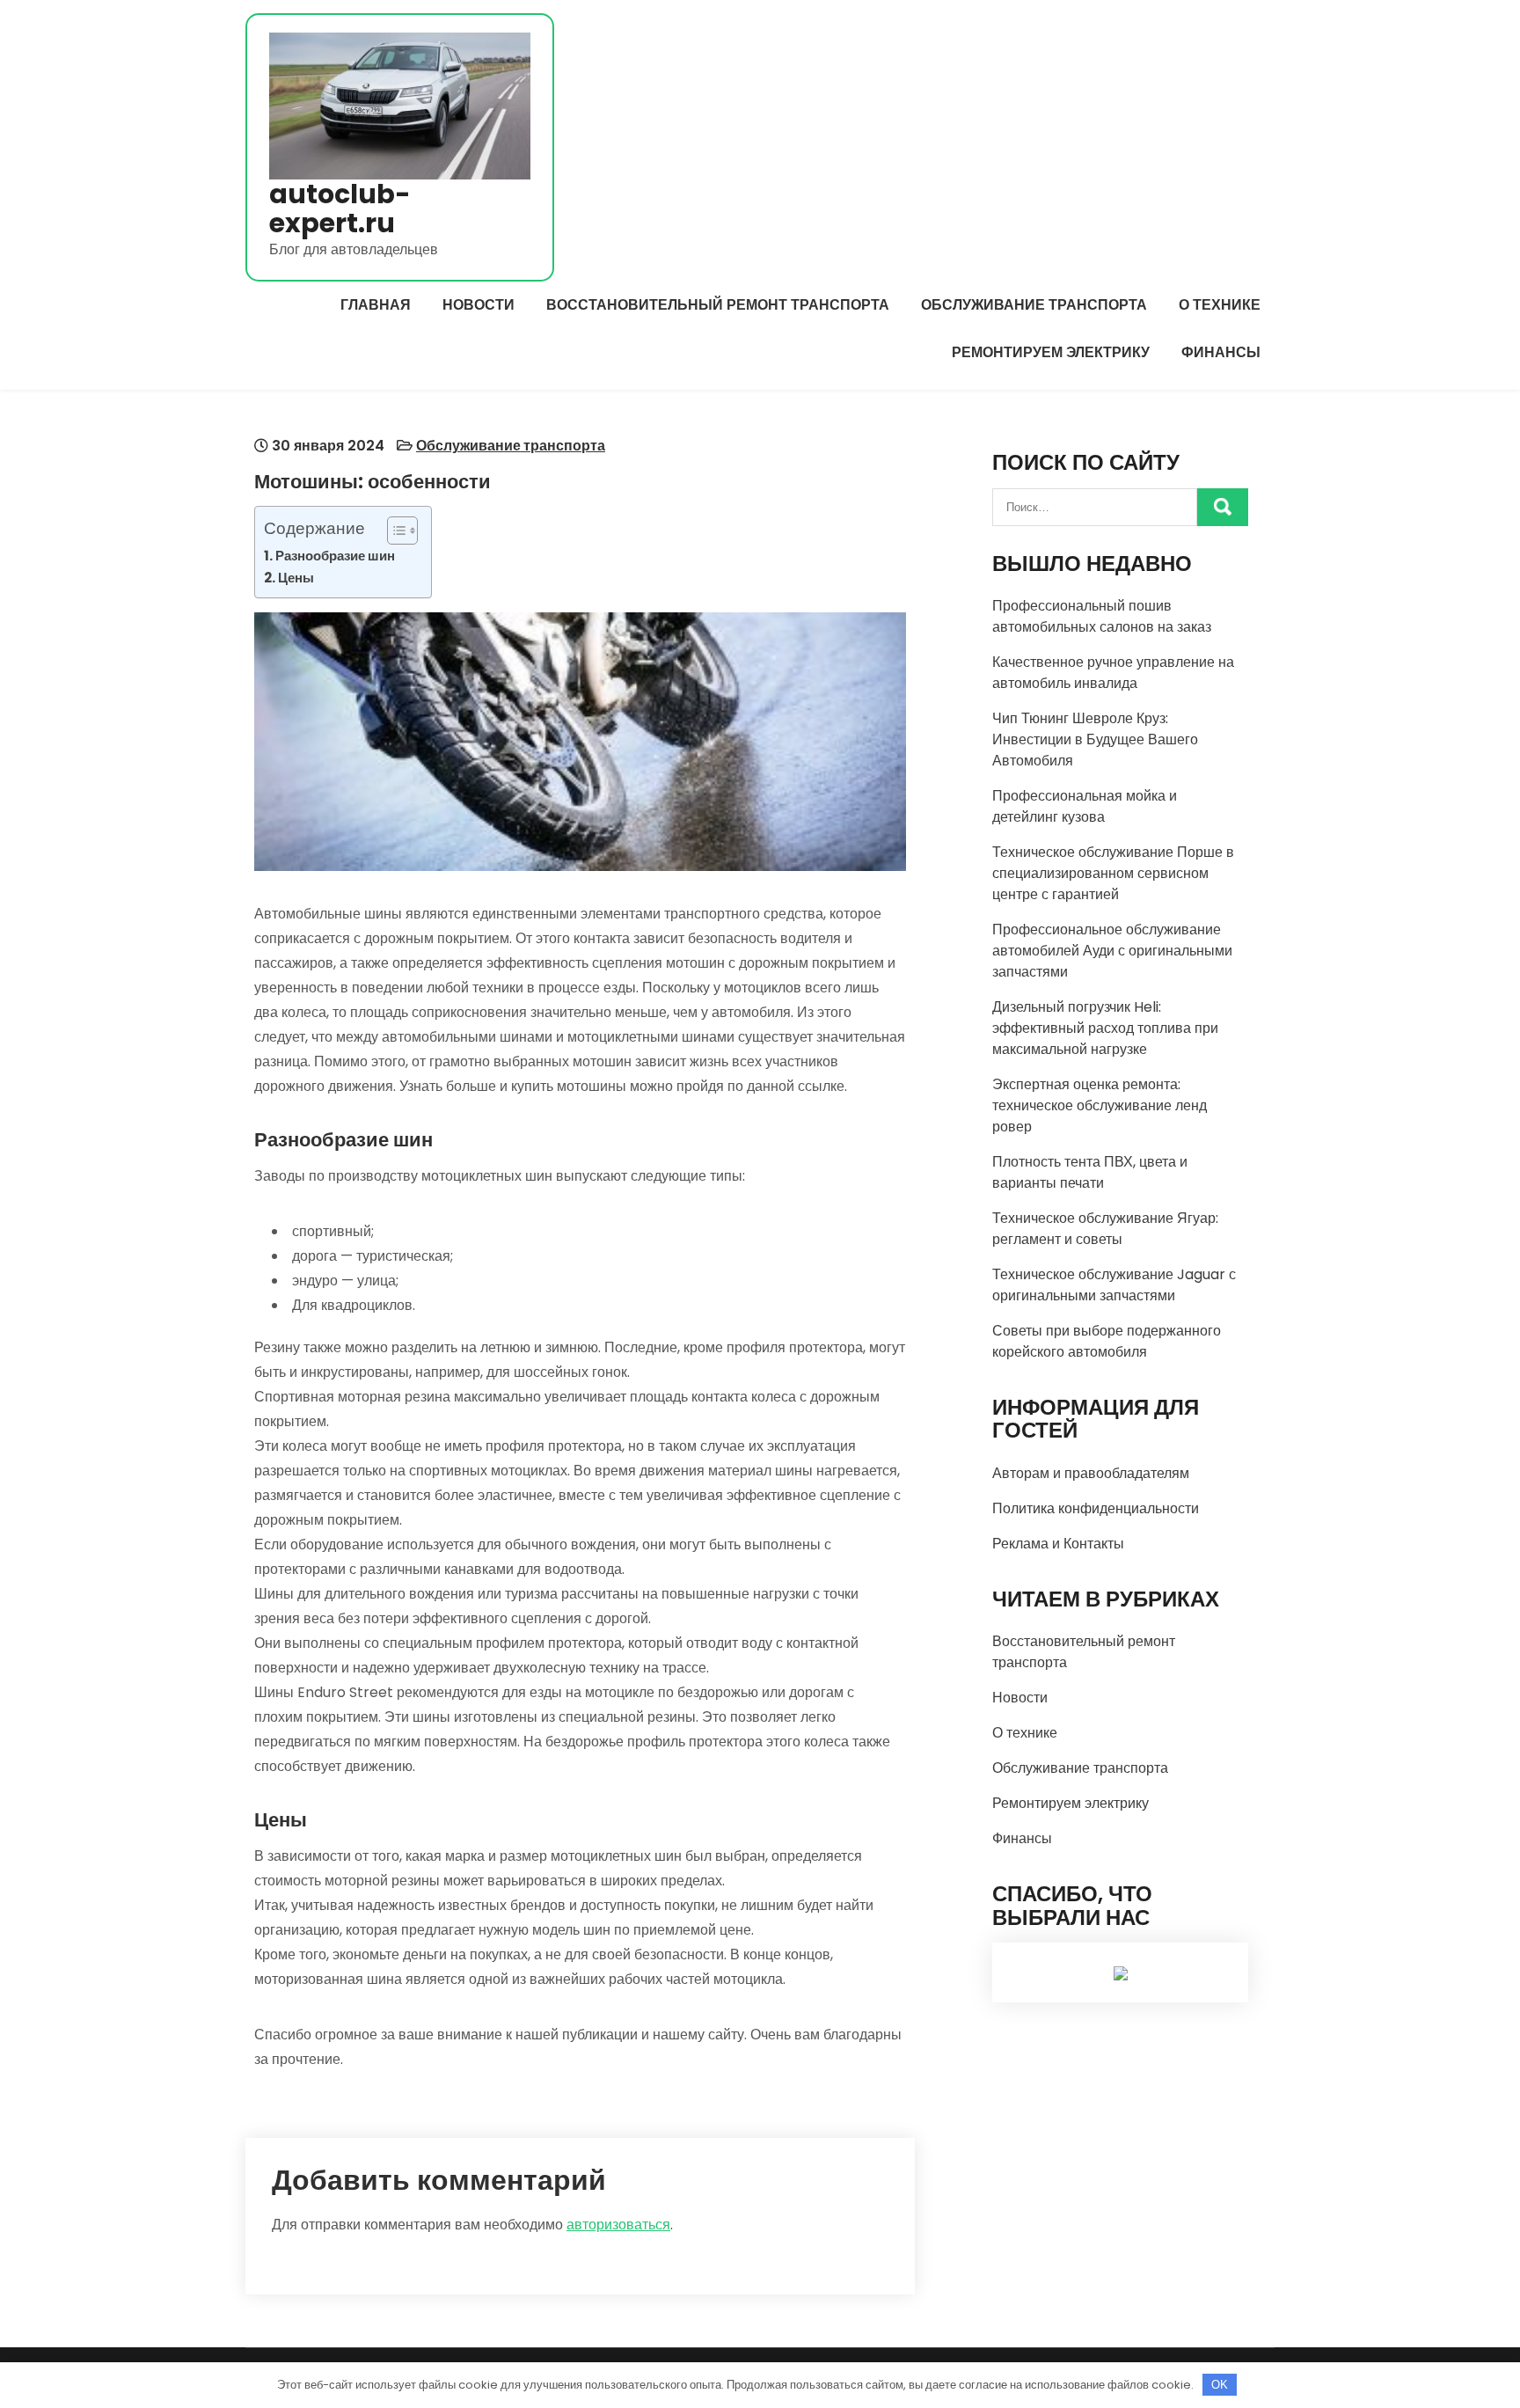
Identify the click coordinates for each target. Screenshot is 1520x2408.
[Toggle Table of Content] (394, 531)
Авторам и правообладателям (1091, 1473)
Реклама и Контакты (1058, 1544)
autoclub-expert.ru (340, 209)
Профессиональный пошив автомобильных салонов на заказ (1102, 616)
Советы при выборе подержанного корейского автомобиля (1107, 1341)
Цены (296, 578)
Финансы (1221, 352)
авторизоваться (618, 2225)
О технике (1220, 305)
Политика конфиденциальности (1096, 1508)
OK (1220, 2385)
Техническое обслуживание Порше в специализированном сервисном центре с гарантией (1113, 873)
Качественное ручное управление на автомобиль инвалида (1113, 673)
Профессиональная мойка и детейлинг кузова (1085, 806)
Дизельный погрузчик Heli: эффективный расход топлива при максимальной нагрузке (1105, 1028)
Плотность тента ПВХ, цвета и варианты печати (1090, 1172)
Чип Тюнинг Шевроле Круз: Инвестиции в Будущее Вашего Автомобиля (1095, 739)
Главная (376, 305)
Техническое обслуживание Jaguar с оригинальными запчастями (1114, 1285)
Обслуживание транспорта (1034, 305)
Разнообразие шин (335, 556)
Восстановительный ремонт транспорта (718, 305)
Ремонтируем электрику (1051, 352)
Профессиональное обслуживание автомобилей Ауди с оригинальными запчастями (1112, 951)
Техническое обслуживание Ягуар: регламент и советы (1105, 1229)
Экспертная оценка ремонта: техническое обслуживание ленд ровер (1100, 1105)
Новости (479, 305)
